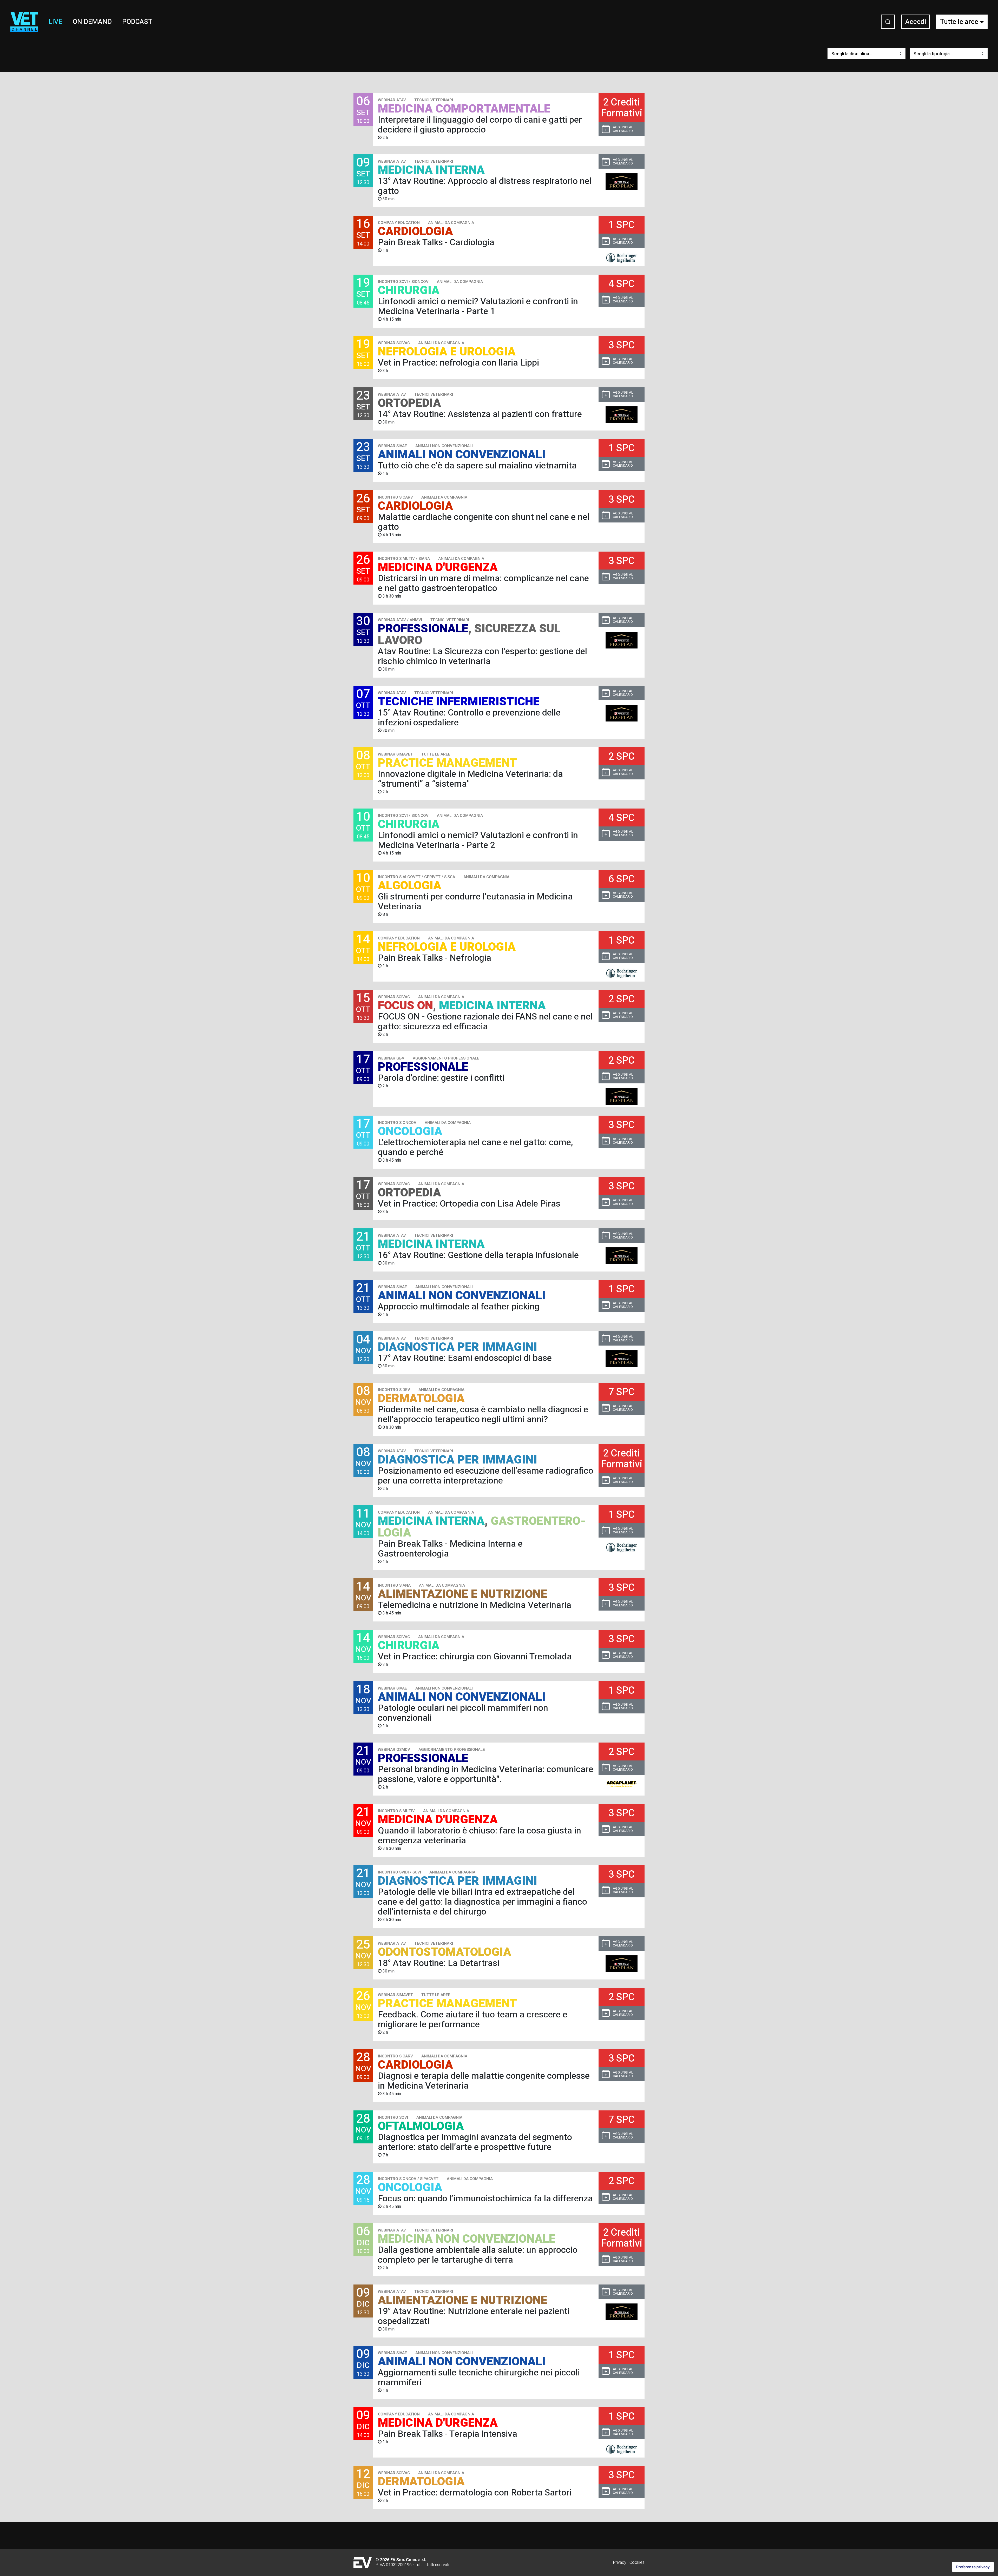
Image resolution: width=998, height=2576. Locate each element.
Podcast (137, 22)
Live (55, 22)
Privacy (620, 2562)
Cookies (637, 2562)
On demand (92, 22)
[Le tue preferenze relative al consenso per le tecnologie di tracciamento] (973, 2567)
